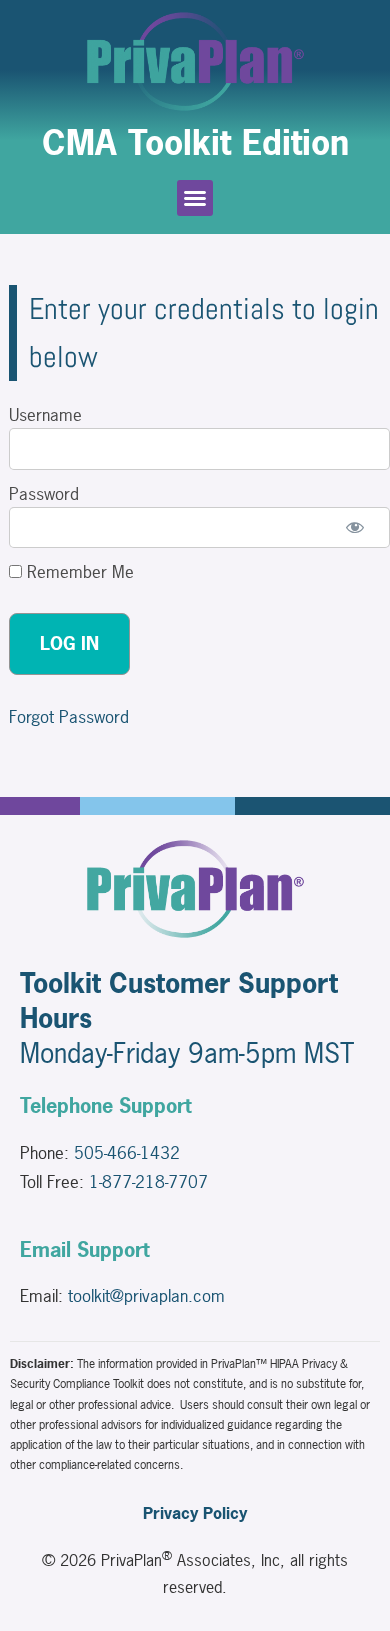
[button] (195, 198)
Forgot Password (69, 716)
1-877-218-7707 (148, 1181)
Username (45, 414)
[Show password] (355, 528)
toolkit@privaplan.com (146, 1295)
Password (44, 493)
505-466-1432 (127, 1152)
